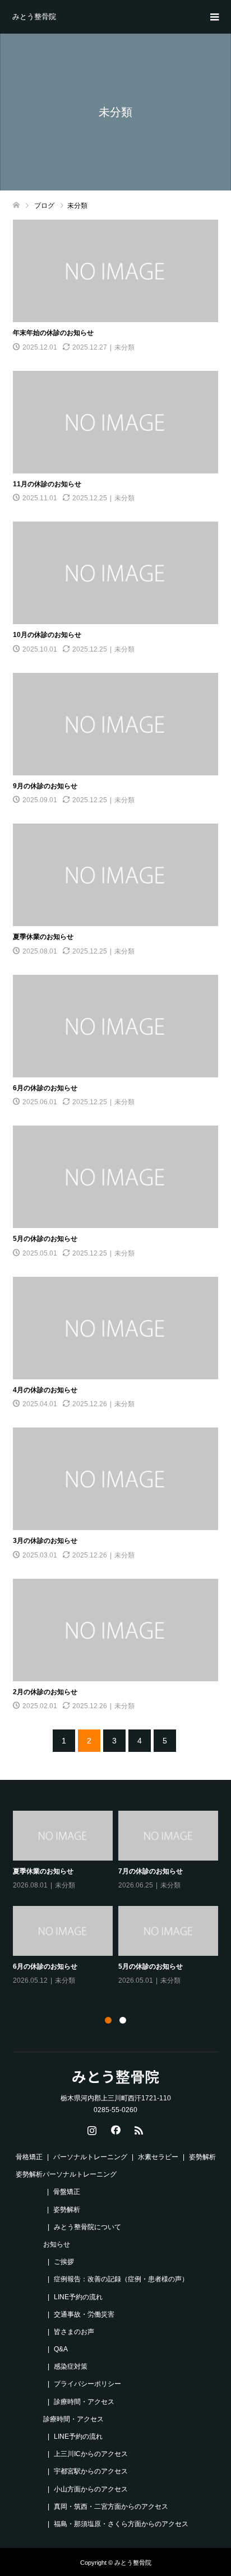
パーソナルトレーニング (90, 2157)
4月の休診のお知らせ (45, 1390)
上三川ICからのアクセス (91, 2454)
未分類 (124, 347)
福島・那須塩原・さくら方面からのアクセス (121, 2524)
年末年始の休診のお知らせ (53, 333)
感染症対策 (71, 2366)
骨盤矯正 (67, 2192)
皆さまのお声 (74, 2332)
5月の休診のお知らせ (45, 1239)
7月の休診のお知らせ (151, 1871)
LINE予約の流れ (78, 2297)
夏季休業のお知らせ (43, 937)
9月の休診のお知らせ (45, 786)
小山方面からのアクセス (91, 2489)
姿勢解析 (29, 2174)
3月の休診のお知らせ (45, 1541)
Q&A (61, 2349)
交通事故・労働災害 (84, 2314)
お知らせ (57, 2244)
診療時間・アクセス (84, 2402)
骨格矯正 (29, 2157)
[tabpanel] (118, 1899)
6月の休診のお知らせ (45, 1088)
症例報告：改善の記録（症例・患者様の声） (121, 2279)
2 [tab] (123, 2020)
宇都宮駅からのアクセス (91, 2471)
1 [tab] (108, 2020)
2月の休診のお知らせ (45, 1692)
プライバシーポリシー (87, 2384)
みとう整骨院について (87, 2227)
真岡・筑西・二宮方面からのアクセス (111, 2507)
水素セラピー (158, 2157)
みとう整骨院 (34, 17)
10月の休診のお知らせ (47, 635)
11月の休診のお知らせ (47, 484)
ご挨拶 (64, 2262)
